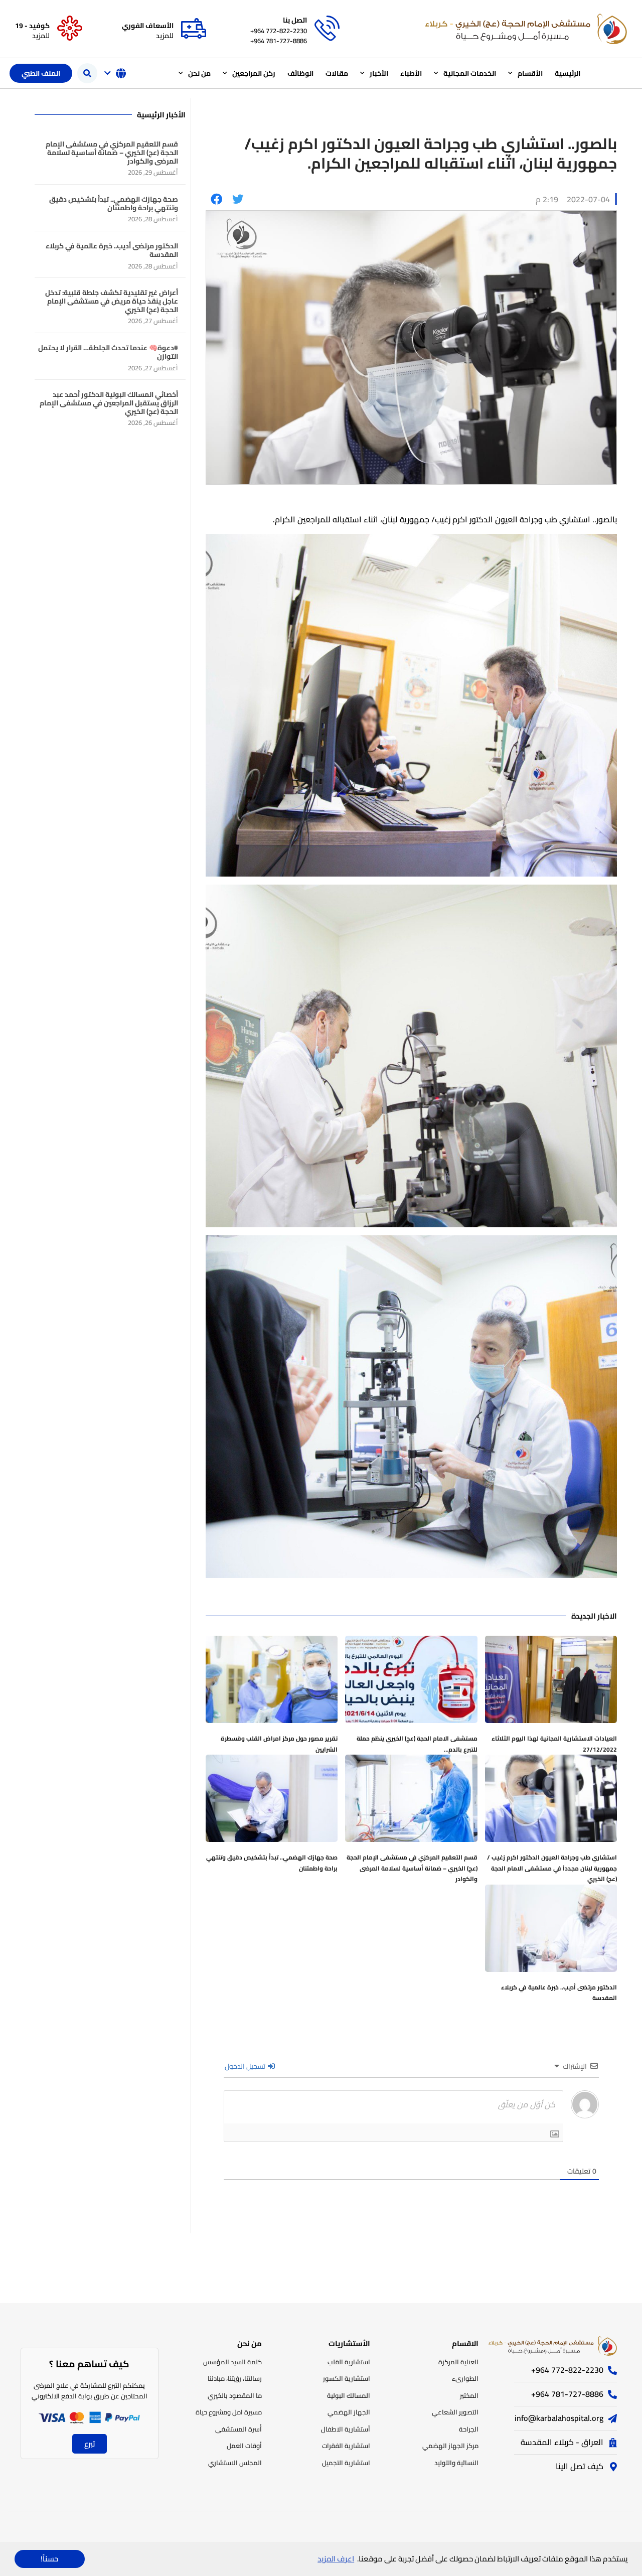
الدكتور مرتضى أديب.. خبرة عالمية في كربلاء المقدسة (559, 1993)
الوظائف (300, 73)
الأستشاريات (349, 2343)
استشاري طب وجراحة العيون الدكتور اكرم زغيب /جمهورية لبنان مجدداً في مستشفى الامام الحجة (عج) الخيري (552, 1868)
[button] (87, 73)
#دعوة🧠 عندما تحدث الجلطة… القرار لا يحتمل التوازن (108, 352)
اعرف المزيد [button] (336, 2559)
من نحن (199, 73)
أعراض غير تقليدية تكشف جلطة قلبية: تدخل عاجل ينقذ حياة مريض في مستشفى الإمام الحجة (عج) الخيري (112, 301)
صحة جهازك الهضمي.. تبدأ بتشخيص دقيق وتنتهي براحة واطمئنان (272, 1863)
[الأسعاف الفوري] (194, 29)
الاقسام (465, 2343)
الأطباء (411, 73)
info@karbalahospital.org (559, 2418)
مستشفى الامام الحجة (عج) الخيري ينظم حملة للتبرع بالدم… (417, 1744)
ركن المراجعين (254, 73)
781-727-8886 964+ (279, 41)
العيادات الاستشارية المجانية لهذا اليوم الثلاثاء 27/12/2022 (554, 1744)
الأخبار (379, 73)
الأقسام (530, 73)
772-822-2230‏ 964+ (279, 31)
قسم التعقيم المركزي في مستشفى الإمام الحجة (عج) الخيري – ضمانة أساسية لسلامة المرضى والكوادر (412, 1868)
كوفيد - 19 (32, 26)
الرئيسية (568, 73)
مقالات (337, 73)
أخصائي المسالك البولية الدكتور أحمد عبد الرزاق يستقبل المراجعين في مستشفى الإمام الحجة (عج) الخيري (109, 403)
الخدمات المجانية (470, 73)
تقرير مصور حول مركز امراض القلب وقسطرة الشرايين (279, 1744)
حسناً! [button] (49, 2559)
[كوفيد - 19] (70, 29)
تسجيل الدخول (246, 2066)
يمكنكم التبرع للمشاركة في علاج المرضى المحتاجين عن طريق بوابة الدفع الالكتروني (90, 2391)
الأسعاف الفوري (148, 26)
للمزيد (165, 36)
